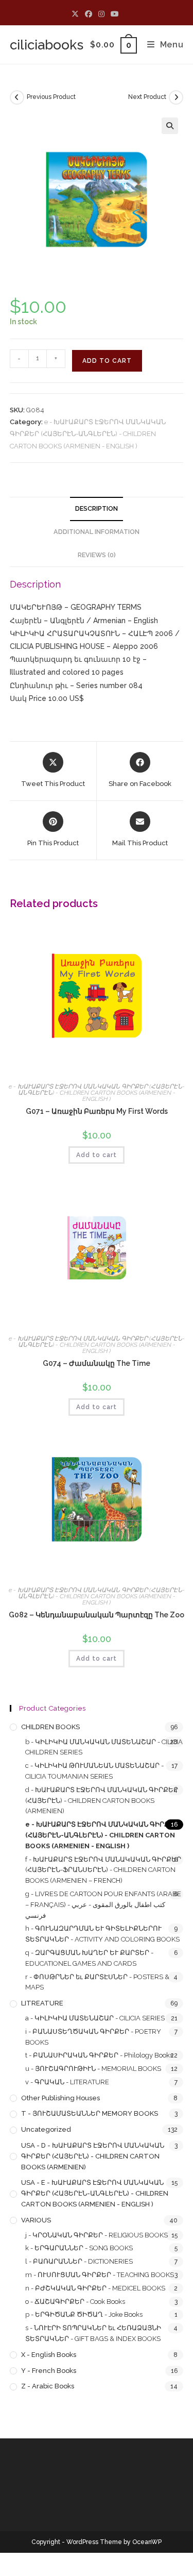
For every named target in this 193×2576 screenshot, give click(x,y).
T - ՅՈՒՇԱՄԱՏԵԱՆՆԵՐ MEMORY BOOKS (90, 2113)
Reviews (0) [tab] (97, 555)
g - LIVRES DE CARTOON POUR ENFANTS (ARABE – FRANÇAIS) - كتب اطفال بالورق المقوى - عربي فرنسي (103, 1905)
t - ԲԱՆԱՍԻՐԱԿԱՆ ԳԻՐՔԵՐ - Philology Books (99, 2055)
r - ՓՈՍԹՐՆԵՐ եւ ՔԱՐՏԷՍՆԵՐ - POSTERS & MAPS (97, 1982)
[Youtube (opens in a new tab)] (115, 14)
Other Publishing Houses (60, 2098)
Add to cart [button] (97, 1155)
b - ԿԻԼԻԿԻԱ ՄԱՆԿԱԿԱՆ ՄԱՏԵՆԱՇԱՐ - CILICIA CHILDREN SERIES (104, 1747)
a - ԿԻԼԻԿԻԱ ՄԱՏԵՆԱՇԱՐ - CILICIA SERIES (95, 2018)
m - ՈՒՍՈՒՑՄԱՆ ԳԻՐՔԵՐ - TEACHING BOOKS (100, 2275)
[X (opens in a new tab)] (77, 14)
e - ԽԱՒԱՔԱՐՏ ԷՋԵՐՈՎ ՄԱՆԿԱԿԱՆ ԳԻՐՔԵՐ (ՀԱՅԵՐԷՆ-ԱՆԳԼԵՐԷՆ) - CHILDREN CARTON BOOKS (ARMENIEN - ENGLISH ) (88, 434)
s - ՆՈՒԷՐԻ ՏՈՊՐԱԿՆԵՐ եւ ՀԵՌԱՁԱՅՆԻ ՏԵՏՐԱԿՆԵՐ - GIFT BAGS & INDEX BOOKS (93, 2333)
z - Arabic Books (48, 2386)
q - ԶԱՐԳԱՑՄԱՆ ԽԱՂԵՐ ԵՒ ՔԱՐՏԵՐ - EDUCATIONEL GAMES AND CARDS (89, 1958)
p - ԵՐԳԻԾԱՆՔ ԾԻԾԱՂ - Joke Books (84, 2314)
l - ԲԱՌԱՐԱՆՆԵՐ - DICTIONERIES (79, 2261)
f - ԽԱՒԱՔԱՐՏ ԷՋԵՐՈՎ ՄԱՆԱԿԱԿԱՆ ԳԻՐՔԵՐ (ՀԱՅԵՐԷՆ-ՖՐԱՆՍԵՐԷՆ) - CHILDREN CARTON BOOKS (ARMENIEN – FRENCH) (103, 1870)
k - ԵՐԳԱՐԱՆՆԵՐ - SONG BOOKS (79, 2248)
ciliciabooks (47, 45)
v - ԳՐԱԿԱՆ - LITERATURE (67, 2082)
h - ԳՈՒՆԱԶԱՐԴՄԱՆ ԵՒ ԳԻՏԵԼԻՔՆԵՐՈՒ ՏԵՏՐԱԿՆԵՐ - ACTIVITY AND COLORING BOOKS (102, 1934)
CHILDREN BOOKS (50, 1727)
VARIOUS (36, 2220)
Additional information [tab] (97, 532)
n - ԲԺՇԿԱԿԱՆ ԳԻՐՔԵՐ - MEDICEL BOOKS (95, 2288)
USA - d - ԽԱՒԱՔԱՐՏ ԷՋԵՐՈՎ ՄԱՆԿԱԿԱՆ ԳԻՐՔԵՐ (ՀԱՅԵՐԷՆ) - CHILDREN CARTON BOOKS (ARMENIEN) (93, 2156)
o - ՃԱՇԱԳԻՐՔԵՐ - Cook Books (75, 2302)
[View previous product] (17, 97)
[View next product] (176, 97)
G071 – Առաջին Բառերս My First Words (97, 1111)
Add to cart (107, 361)
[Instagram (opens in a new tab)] (101, 14)
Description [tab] (97, 508)
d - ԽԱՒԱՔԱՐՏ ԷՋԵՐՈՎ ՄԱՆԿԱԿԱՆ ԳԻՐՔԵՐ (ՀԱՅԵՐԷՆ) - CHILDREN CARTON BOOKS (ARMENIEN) (102, 1801)
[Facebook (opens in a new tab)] (89, 14)
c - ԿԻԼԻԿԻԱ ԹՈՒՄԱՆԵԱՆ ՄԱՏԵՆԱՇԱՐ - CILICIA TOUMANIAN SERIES (94, 1771)
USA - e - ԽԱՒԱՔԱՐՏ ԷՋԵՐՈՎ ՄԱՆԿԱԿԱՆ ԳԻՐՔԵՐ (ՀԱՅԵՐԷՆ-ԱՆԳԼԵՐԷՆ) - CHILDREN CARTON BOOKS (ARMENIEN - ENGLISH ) (95, 2193)
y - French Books (49, 2371)
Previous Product (51, 97)
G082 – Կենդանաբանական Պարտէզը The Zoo (97, 1615)
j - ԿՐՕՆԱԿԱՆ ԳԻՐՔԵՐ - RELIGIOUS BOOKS (97, 2235)
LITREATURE (42, 2003)
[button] (170, 126)
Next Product (147, 97)
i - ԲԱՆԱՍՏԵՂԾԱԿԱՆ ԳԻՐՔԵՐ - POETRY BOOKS (93, 2037)
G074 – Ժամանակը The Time (97, 1363)
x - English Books (49, 2355)
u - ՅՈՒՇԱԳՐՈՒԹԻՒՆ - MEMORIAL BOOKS (93, 2069)
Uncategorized (46, 2129)
